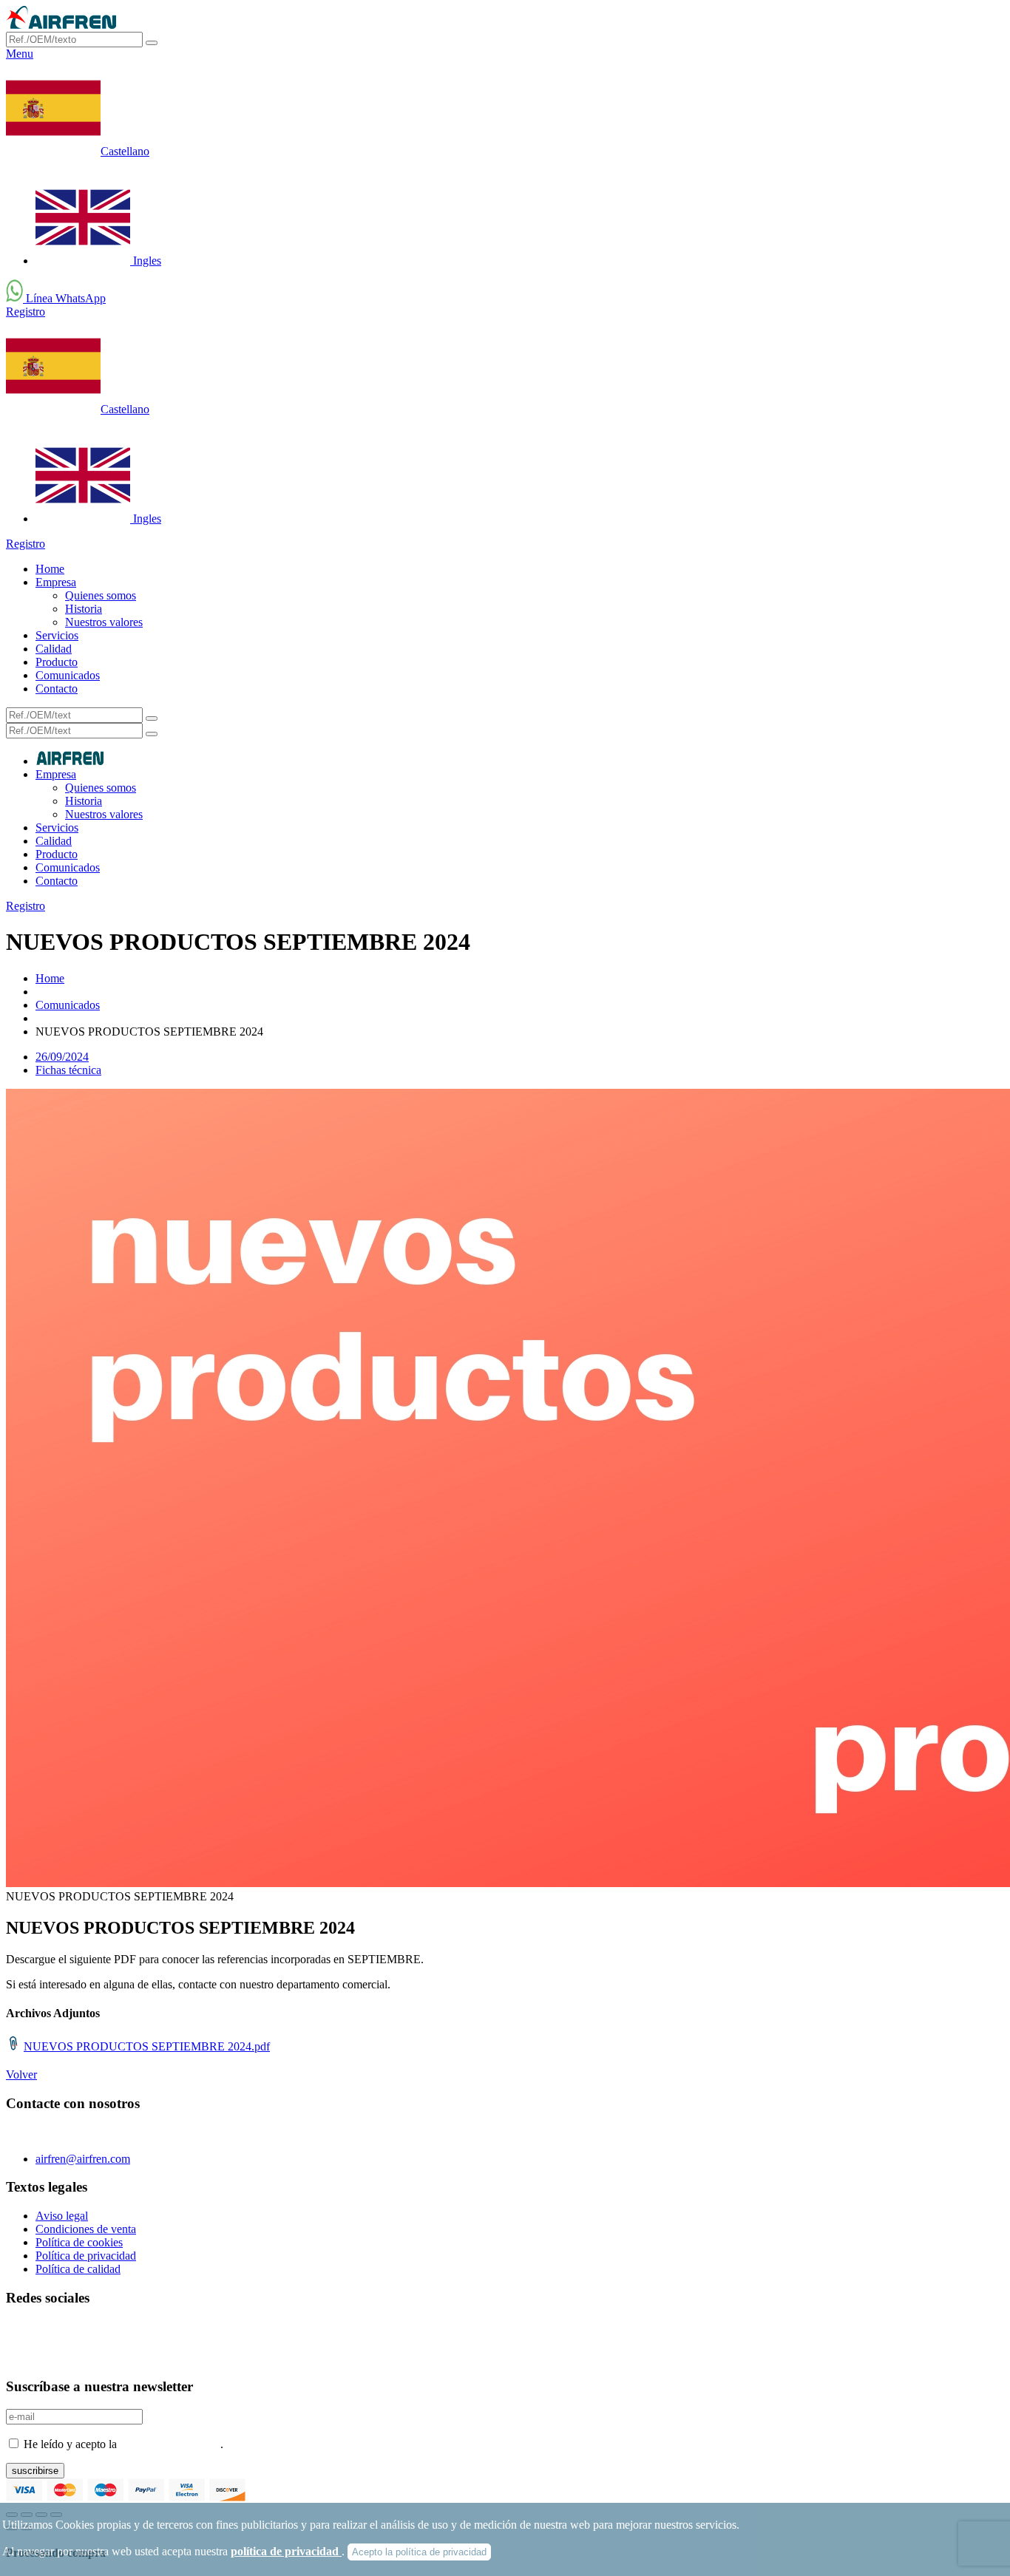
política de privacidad (286, 2551)
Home (50, 569)
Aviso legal (62, 2216)
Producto (57, 662)
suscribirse (35, 2471)
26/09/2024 (62, 1057)
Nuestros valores (104, 622)
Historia (84, 609)
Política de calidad (78, 2269)
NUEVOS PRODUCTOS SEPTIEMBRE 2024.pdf (147, 2046)
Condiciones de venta (86, 2229)
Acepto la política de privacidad (419, 2552)
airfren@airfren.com (83, 2159)
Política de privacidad (86, 2256)
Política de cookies (79, 2242)
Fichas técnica (68, 1070)
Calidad (54, 649)
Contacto (57, 689)
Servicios (57, 635)
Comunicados (68, 675)
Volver (21, 2074)
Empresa (56, 582)
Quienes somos (101, 595)
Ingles (146, 261)
